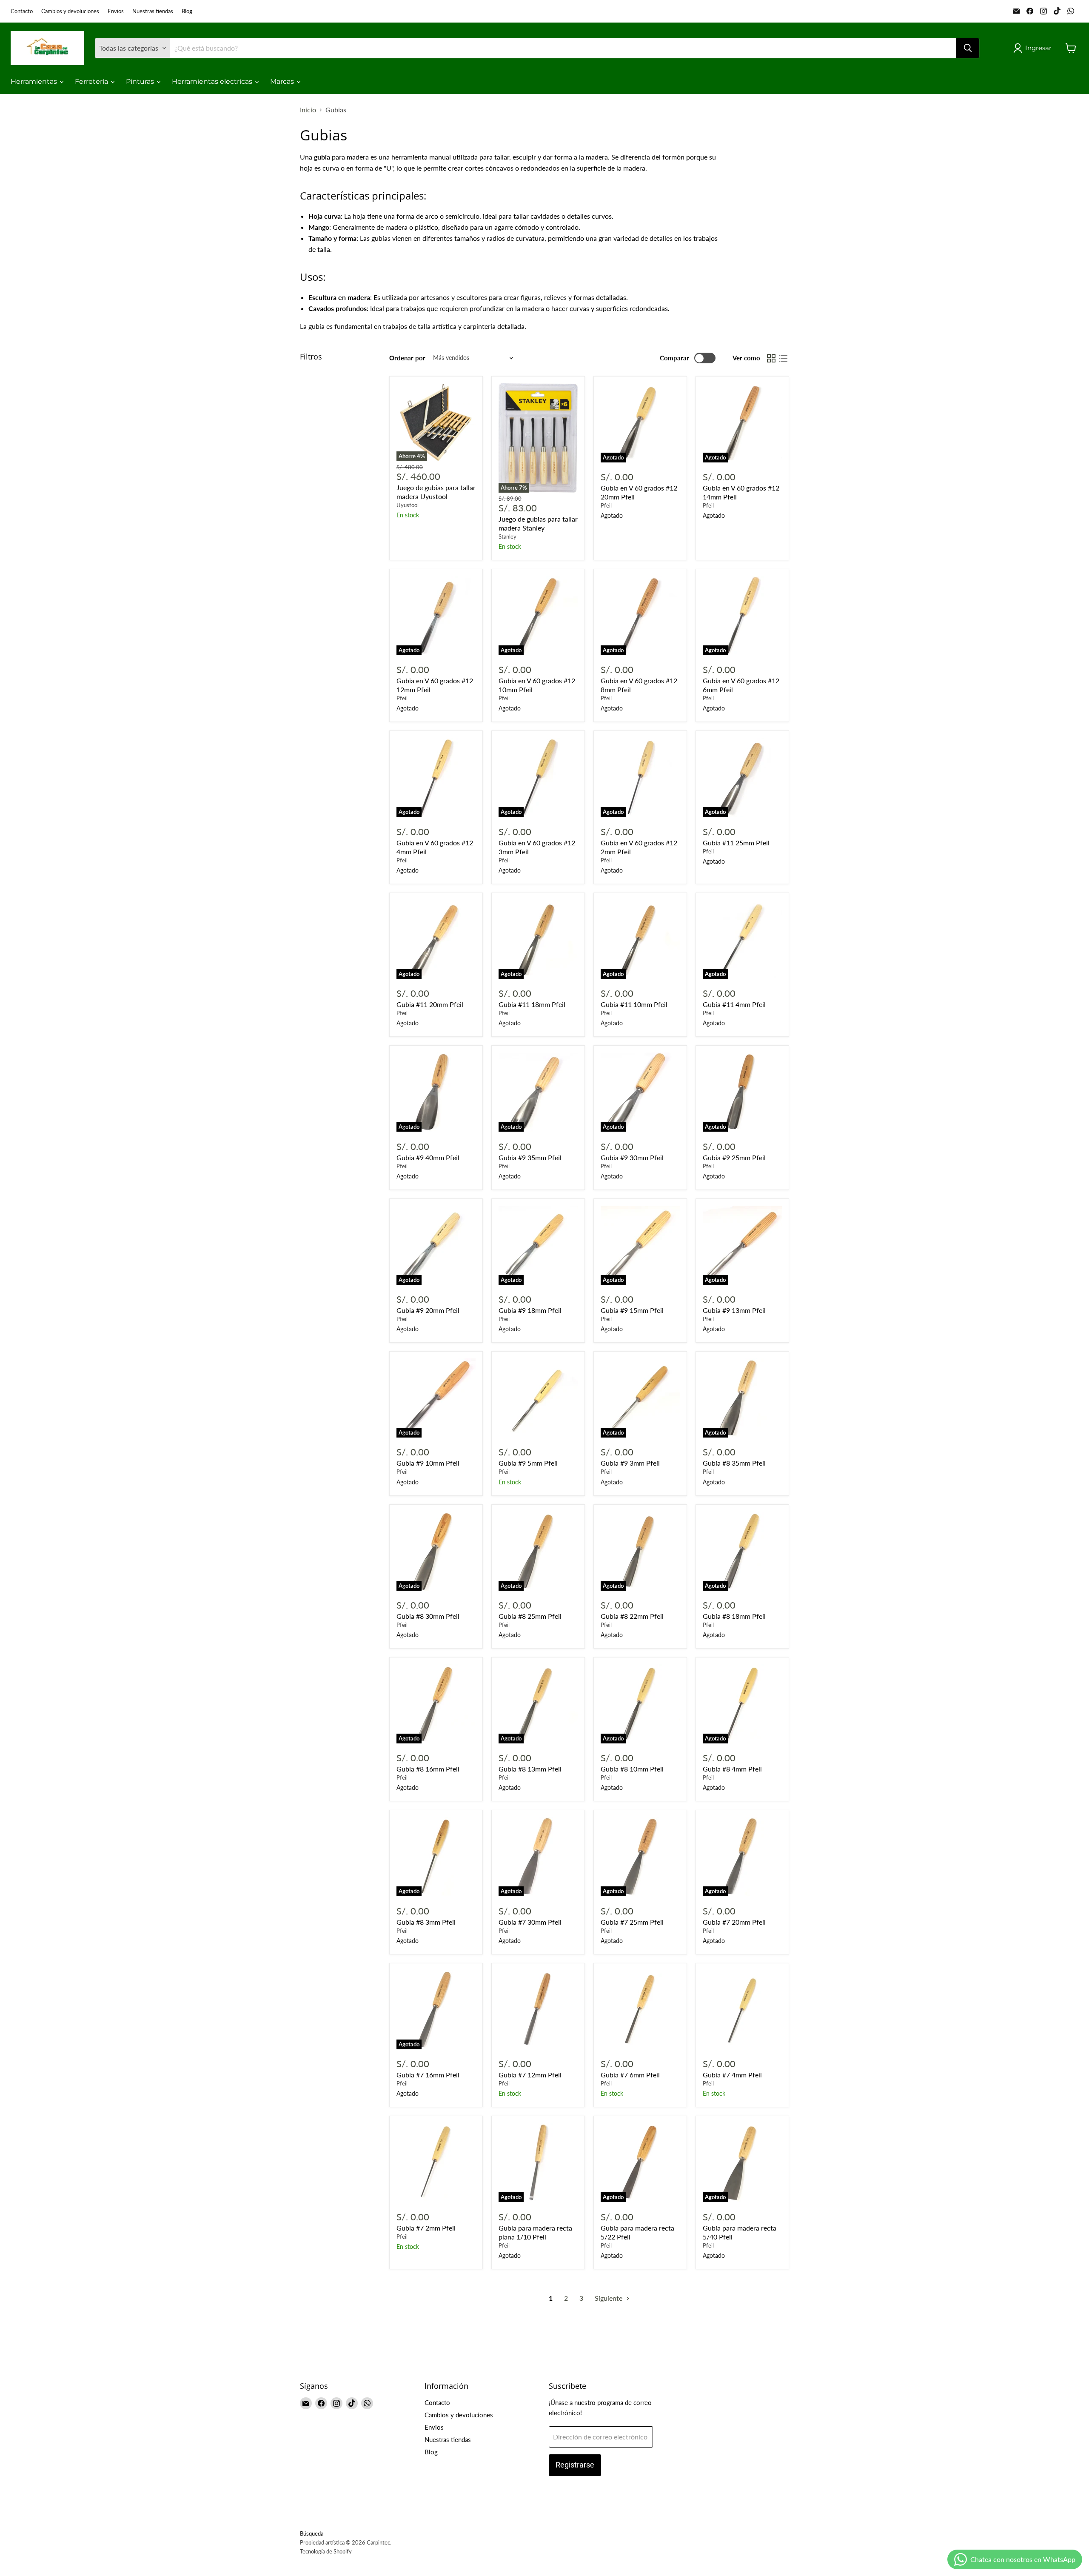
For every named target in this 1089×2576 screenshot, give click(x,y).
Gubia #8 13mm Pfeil (530, 1769)
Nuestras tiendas (153, 11)
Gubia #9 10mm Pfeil (428, 1463)
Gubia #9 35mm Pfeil (530, 1157)
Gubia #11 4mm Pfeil (734, 1004)
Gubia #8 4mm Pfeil (732, 1769)
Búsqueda (312, 2533)
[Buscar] (968, 48)
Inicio (308, 110)
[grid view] (771, 358)
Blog (187, 11)
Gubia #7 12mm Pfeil (530, 2075)
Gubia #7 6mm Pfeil (630, 2075)
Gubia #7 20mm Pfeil (734, 1922)
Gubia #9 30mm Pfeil (632, 1157)
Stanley (507, 536)
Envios (116, 11)
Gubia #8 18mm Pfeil (734, 1616)
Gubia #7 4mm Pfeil (732, 2075)
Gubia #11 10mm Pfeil (634, 1004)
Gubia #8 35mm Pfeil (734, 1463)
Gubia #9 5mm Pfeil (528, 1463)
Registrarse (575, 2465)
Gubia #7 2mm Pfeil (426, 2228)
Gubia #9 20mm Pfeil (428, 1310)
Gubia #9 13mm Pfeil (734, 1310)
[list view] (783, 358)
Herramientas (35, 81)
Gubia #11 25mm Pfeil (736, 843)
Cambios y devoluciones (70, 11)
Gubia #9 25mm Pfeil (734, 1157)
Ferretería (92, 81)
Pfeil (606, 505)
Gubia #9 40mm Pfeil (428, 1157)
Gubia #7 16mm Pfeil (428, 2075)
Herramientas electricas (213, 81)
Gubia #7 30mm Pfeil (530, 1922)
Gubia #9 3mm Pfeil (630, 1463)
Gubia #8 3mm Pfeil (426, 1922)
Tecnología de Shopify (326, 2551)
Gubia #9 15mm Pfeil (632, 1310)
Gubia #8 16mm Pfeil (428, 1769)
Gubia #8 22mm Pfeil (632, 1616)
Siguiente (609, 2298)
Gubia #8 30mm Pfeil (428, 1616)
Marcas (283, 81)
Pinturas (141, 81)
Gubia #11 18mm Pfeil (532, 1004)
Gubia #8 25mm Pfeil (530, 1616)
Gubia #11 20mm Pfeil (430, 1004)
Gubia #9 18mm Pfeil (530, 1310)
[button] (1034, 48)
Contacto (22, 11)
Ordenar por (407, 358)
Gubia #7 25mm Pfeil (632, 1922)
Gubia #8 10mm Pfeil (632, 1769)
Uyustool (408, 505)
